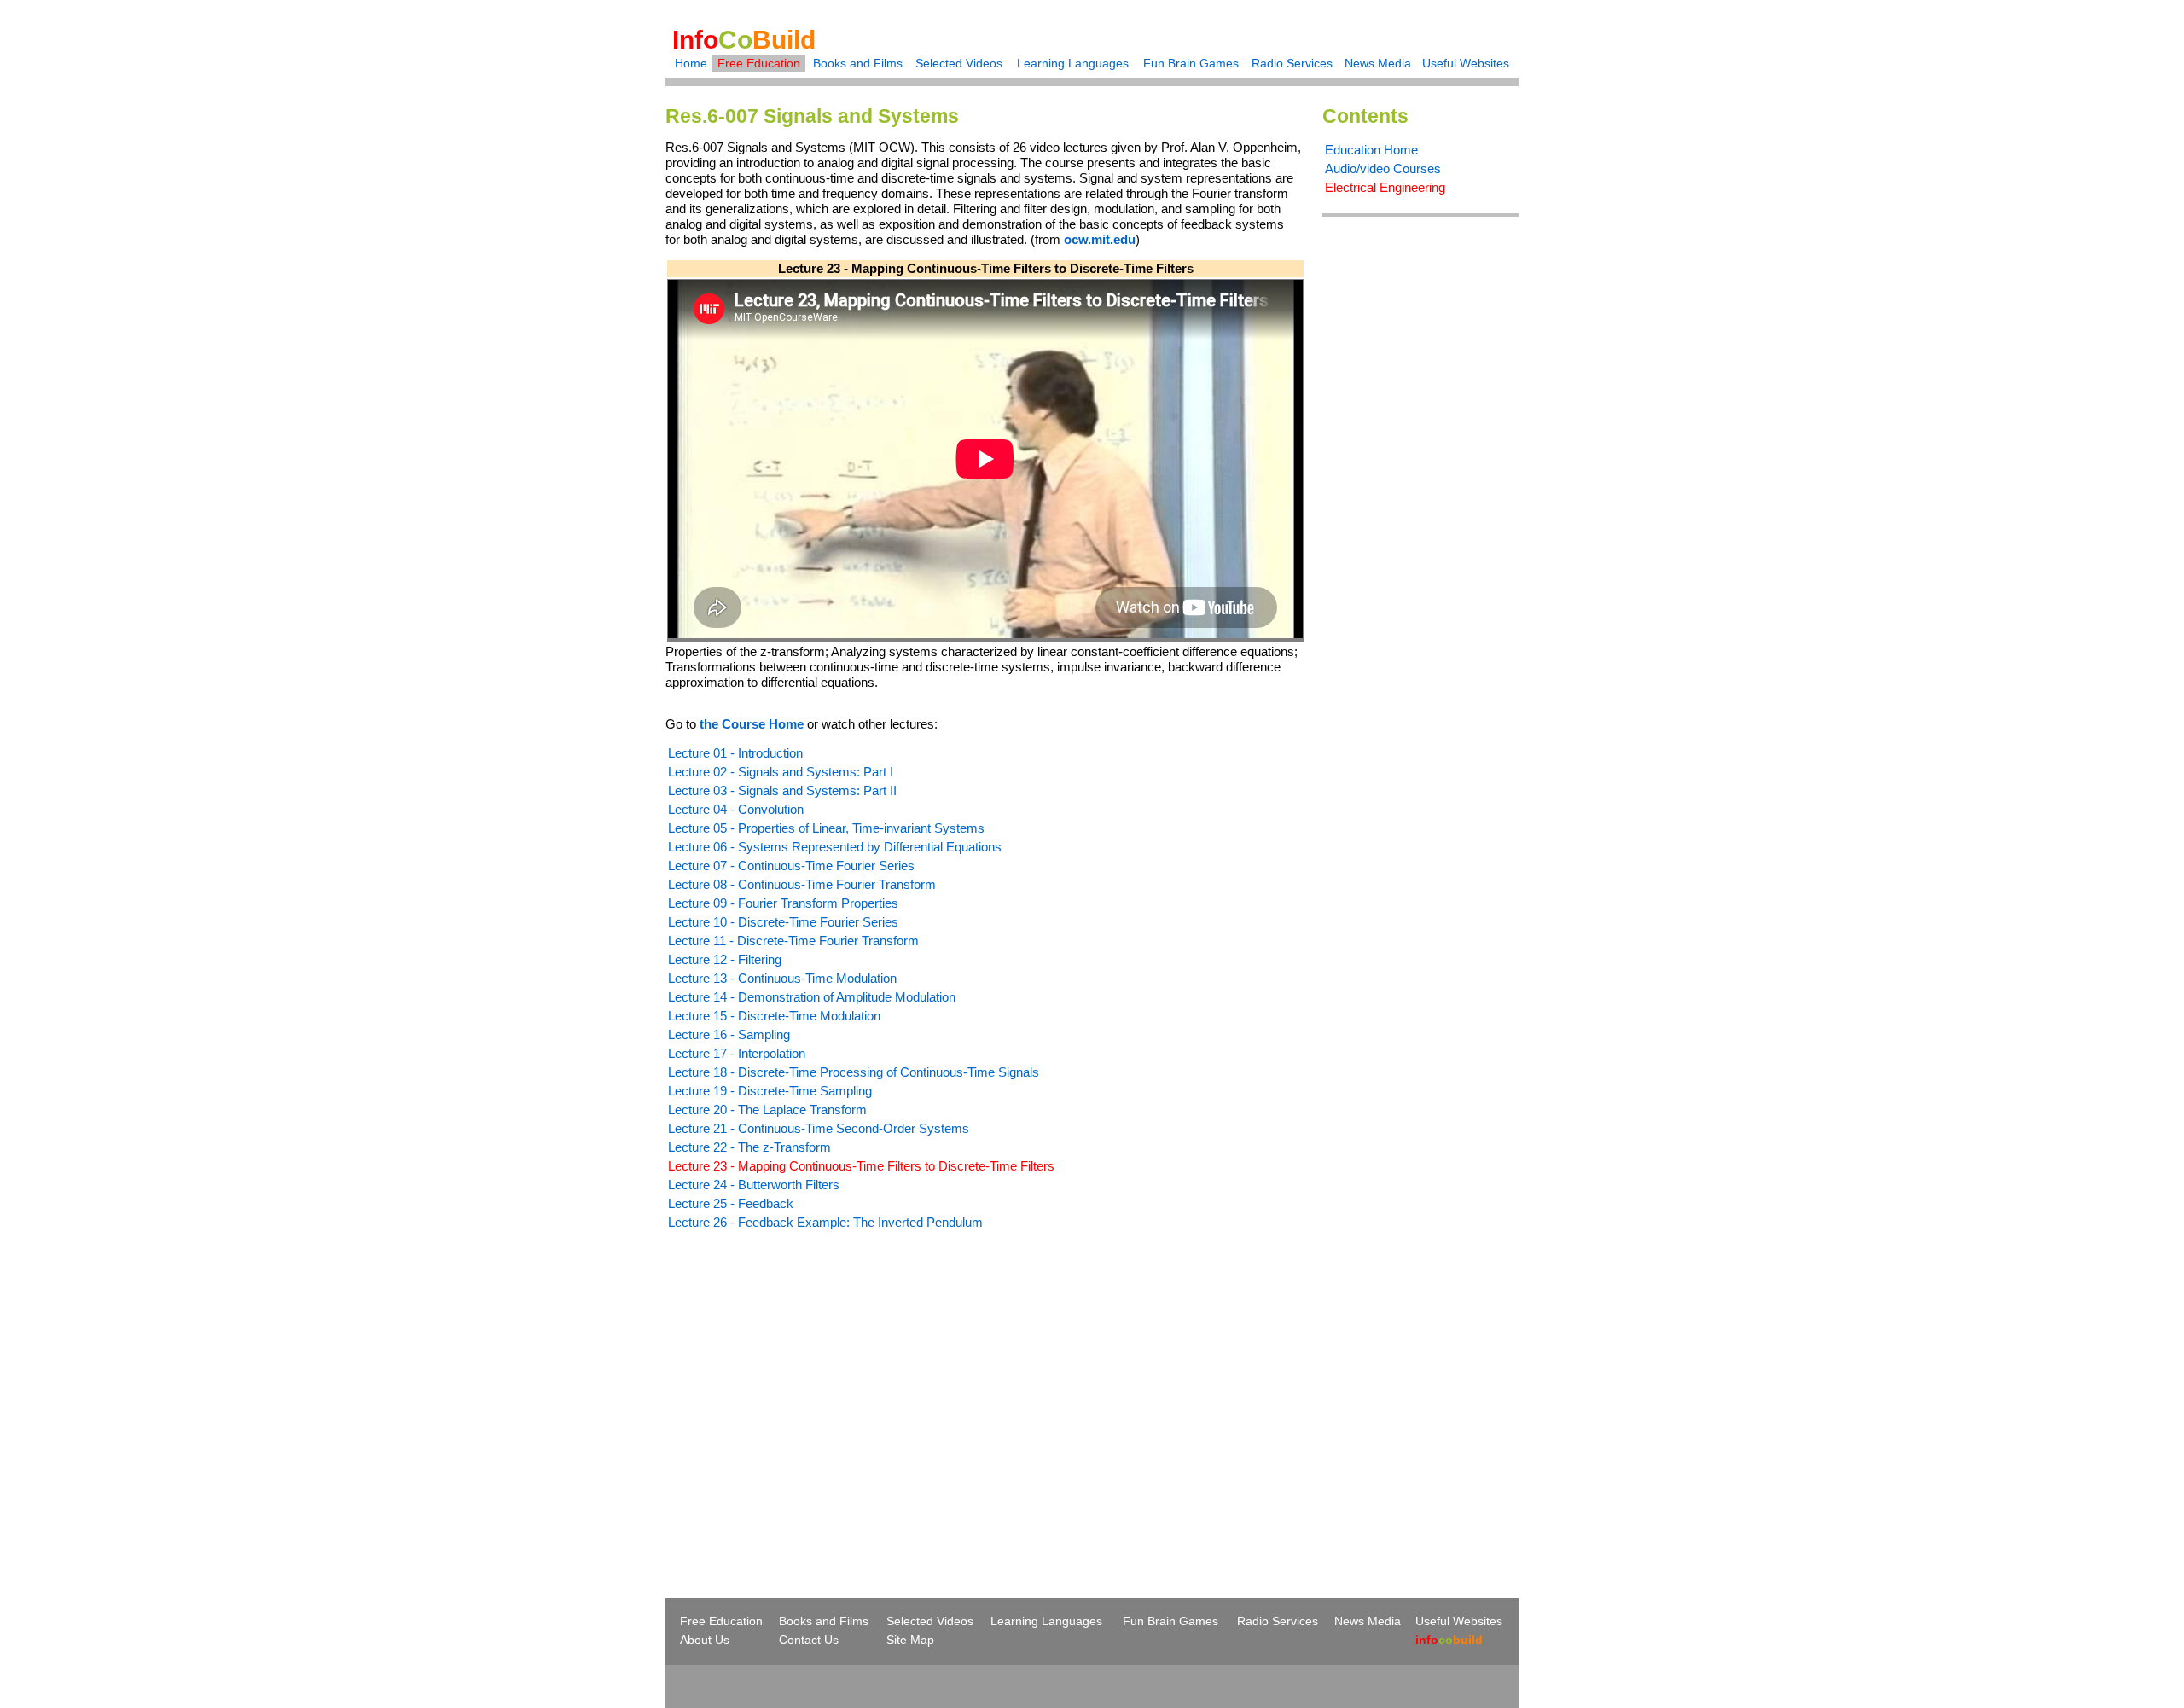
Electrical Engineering (1385, 187)
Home (691, 63)
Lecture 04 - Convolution (736, 809)
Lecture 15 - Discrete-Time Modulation (774, 1016)
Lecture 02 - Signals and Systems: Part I (781, 772)
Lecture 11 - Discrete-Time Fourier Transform (793, 941)
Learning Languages (1073, 63)
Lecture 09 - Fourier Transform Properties (783, 903)
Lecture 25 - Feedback (731, 1203)
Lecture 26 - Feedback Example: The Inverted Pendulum (825, 1222)
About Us (705, 1640)
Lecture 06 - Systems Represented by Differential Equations (835, 847)
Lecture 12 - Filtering (725, 959)
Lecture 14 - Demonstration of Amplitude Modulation (812, 997)
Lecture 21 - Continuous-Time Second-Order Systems (819, 1128)
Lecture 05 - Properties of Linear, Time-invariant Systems (826, 828)
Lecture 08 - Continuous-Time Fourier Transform (802, 884)
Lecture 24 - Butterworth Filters (754, 1185)
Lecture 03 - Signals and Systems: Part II (782, 790)
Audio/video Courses (1383, 168)
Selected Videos (959, 63)
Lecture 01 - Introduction (735, 753)
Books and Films (858, 63)
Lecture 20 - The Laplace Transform (767, 1110)
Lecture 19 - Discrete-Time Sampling (770, 1091)
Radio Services (1292, 63)
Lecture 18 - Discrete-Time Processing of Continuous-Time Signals (854, 1072)
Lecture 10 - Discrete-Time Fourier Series (783, 922)
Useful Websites (1466, 63)
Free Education (759, 63)
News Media (1378, 63)
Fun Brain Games (1191, 63)
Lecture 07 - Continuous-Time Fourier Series (791, 866)
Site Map (910, 1640)
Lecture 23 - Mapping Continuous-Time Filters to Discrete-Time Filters (861, 1166)
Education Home (1371, 150)
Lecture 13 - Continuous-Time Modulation (782, 978)
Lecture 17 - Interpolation (737, 1053)
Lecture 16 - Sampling (729, 1034)
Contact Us (809, 1640)
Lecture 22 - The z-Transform (749, 1147)
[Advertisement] (809, 1383)
